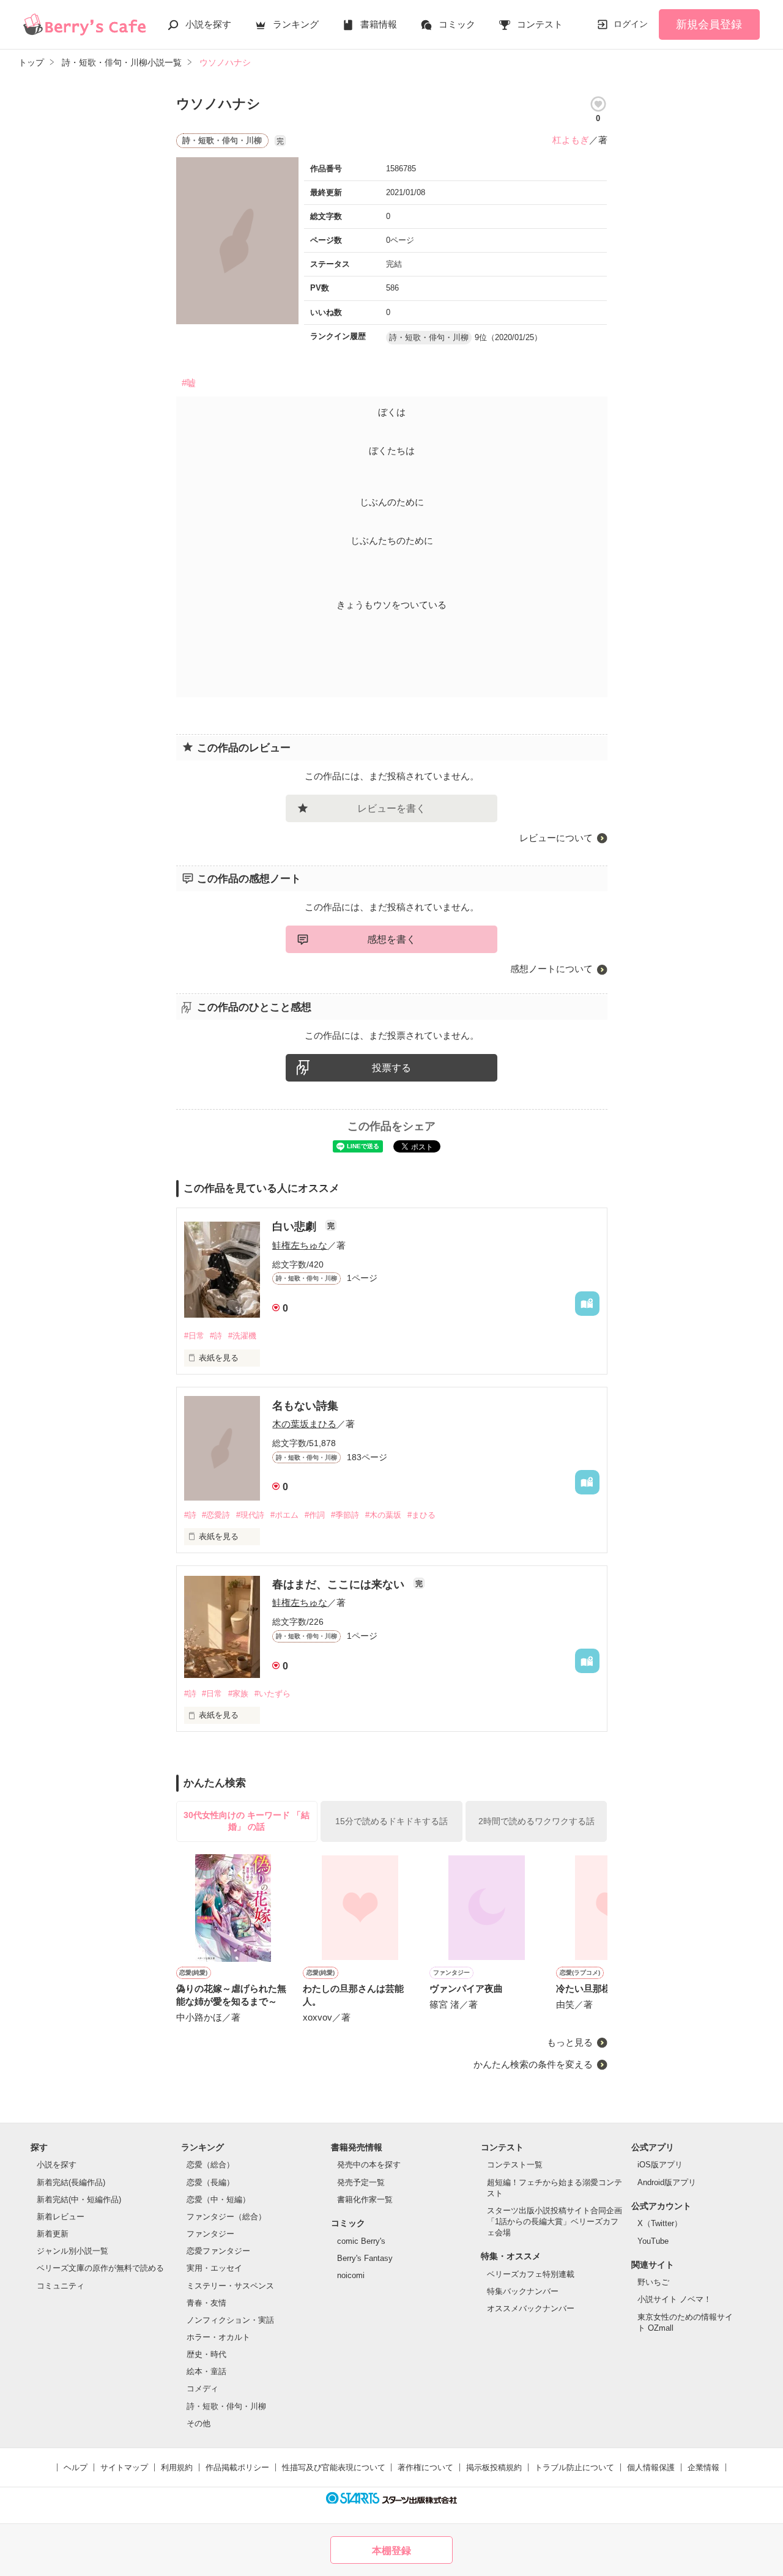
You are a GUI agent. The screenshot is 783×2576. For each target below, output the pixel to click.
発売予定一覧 (361, 2182)
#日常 (194, 1336)
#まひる (421, 1515)
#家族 (238, 1694)
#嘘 (189, 383)
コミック (457, 24)
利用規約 (177, 2467)
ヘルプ (76, 2467)
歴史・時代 (206, 2354)
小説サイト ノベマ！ (674, 2299)
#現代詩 (250, 1515)
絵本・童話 (206, 2371)
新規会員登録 (709, 24)
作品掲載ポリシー (237, 2467)
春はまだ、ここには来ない (340, 1584)
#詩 (216, 1336)
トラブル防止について (574, 2467)
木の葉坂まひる (304, 1424)
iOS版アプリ (660, 2165)
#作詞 (315, 1515)
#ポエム (284, 1515)
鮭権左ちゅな (300, 1245)
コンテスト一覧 (515, 2165)
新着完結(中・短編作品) (79, 2199)
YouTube (653, 2241)
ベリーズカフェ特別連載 (531, 2274)
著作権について (425, 2467)
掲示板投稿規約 (494, 2467)
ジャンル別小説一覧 (72, 2251)
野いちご (653, 2282)
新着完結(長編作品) (71, 2182)
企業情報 (703, 2467)
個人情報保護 (651, 2467)
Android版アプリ (667, 2182)
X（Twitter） (660, 2223)
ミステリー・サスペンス (230, 2286)
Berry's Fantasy (365, 2258)
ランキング (296, 24)
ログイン (631, 24)
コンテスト (540, 24)
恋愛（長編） (210, 2182)
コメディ (202, 2389)
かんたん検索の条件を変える (533, 2064)
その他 (199, 2423)
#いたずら (273, 1694)
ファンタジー (210, 2234)
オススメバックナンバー (531, 2308)
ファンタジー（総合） (226, 2217)
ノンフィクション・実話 (230, 2320)
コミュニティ (61, 2286)
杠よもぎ (571, 140)
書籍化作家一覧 (365, 2199)
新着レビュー (61, 2217)
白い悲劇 (296, 1227)
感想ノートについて (551, 969)
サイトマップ (124, 2467)
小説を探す (208, 24)
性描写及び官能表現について (334, 2467)
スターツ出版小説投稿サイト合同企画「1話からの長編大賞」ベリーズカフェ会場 (555, 2222)
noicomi (351, 2275)
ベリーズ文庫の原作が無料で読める (100, 2268)
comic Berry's (361, 2241)
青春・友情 (206, 2303)
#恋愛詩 (216, 1515)
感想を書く (391, 939)
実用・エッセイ (214, 2268)
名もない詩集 (305, 1406)
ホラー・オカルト (218, 2337)
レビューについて (556, 838)
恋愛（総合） (210, 2165)
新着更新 (53, 2234)
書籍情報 (379, 24)
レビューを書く (391, 808)
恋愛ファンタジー (218, 2251)
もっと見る (570, 2042)
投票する (391, 1068)
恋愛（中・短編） (218, 2199)
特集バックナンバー (523, 2291)
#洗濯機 (242, 1336)
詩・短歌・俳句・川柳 (226, 2406)
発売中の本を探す (369, 2165)
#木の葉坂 (383, 1515)
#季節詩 (345, 1515)
